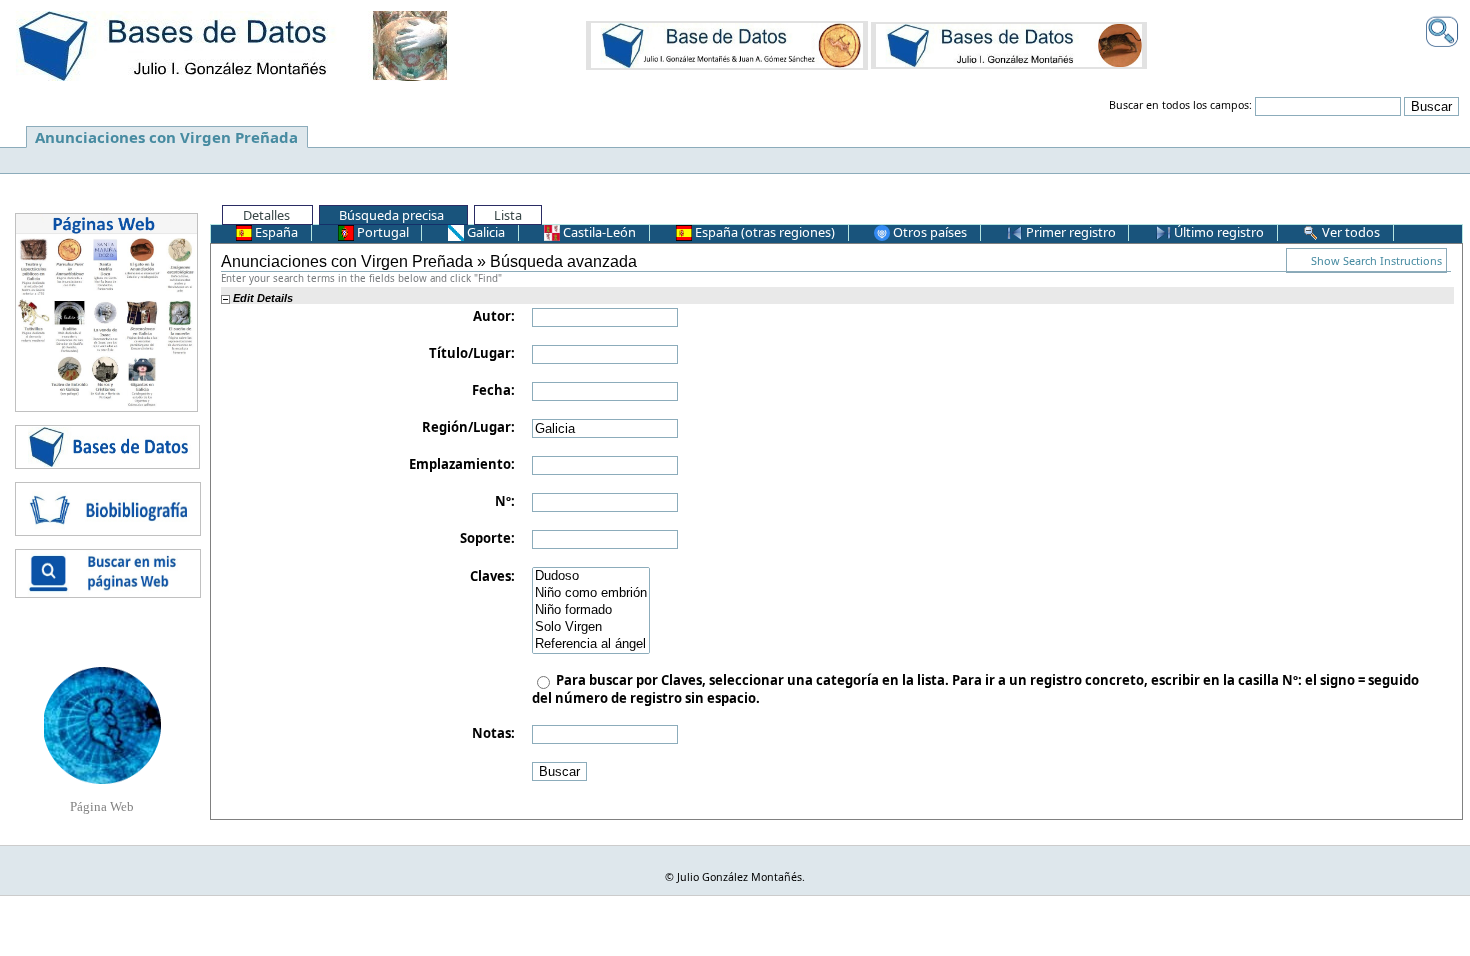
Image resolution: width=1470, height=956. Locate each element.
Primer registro (1069, 232)
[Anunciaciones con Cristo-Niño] (727, 45)
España (275, 232)
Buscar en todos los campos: (1180, 105)
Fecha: (493, 390)
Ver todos (1349, 232)
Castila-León (598, 232)
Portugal (381, 232)
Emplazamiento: (462, 464)
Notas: (493, 733)
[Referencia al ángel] (591, 644)
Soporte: (487, 538)
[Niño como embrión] (591, 593)
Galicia (484, 232)
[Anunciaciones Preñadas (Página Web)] (102, 724)
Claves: (492, 576)
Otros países (928, 232)
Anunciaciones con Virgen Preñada (166, 137)
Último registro (1217, 232)
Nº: (505, 501)
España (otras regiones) (763, 232)
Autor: (494, 316)
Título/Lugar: (472, 353)
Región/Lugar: (468, 427)
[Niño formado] (591, 610)
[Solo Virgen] (591, 627)
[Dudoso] (591, 576)
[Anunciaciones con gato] (1009, 45)
